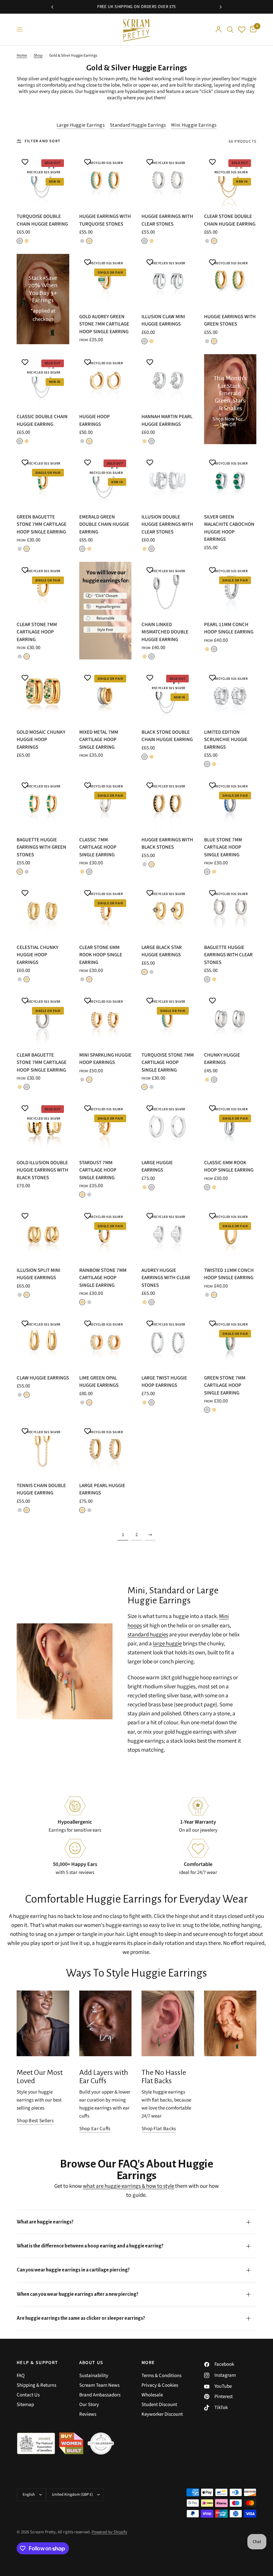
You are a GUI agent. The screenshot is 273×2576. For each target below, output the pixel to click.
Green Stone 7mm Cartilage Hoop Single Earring (225, 1385)
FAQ (21, 2376)
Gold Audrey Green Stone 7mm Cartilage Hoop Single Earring (104, 324)
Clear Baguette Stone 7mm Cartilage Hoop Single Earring (42, 1063)
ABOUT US (91, 2363)
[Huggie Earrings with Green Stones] (230, 280)
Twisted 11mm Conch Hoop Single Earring (229, 1274)
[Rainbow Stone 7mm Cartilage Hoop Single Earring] (106, 1234)
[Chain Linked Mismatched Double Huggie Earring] (168, 588)
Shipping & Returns (36, 2385)
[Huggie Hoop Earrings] (106, 381)
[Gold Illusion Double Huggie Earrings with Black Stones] (43, 1126)
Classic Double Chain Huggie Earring (42, 421)
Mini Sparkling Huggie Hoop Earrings (105, 1059)
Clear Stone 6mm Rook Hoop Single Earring (101, 955)
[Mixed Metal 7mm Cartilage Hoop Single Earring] (106, 696)
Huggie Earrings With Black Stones (167, 844)
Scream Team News (99, 2385)
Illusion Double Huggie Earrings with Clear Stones (167, 524)
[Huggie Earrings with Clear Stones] (168, 180)
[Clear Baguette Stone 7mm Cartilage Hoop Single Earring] (43, 1019)
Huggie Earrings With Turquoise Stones (105, 220)
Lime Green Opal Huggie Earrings (99, 1382)
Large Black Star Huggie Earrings (162, 951)
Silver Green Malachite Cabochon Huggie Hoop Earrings (229, 528)
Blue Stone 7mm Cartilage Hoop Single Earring (223, 847)
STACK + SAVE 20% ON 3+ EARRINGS (171, 7)
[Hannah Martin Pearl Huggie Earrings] (168, 381)
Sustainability (94, 2376)
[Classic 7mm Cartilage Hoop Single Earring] (106, 803)
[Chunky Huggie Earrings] (230, 1019)
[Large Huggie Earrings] (168, 1126)
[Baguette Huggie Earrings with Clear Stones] (230, 911)
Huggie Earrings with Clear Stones (167, 220)
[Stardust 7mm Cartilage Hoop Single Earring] (106, 1126)
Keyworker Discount (162, 2414)
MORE (148, 2363)
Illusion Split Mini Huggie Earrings (38, 1274)
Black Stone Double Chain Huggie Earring (167, 736)
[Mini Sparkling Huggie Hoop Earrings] (106, 1019)
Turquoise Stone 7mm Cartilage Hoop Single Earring (168, 1063)
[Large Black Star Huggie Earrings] (168, 911)
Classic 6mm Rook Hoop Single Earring (229, 1167)
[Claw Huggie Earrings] (43, 1341)
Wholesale (152, 2395)
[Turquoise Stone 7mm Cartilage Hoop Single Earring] (168, 1019)
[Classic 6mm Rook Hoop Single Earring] (230, 1126)
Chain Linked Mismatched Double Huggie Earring (165, 632)
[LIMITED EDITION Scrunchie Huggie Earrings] (230, 696)
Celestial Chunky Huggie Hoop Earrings (37, 955)
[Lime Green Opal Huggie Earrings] (106, 1341)
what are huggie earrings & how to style (129, 2186)
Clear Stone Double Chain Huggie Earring (230, 220)
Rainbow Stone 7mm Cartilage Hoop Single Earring (103, 1278)
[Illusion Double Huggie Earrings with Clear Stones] (168, 480)
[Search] (230, 29)
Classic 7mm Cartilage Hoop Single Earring (98, 847)
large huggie (167, 1644)
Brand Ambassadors (100, 2395)
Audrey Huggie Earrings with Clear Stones (166, 1278)
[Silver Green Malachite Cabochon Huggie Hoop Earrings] (230, 480)
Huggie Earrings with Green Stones (230, 321)
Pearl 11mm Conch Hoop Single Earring (229, 628)
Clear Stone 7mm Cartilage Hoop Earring (37, 632)
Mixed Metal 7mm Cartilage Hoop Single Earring (99, 740)
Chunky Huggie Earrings (222, 1059)
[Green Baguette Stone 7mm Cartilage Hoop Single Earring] (43, 480)
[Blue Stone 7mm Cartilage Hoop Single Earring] (230, 803)
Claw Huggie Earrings (43, 1378)
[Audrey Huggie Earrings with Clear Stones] (168, 1234)
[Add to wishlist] (25, 162)
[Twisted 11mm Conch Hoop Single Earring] (230, 1234)
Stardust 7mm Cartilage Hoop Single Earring (98, 1170)
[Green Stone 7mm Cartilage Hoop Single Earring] (230, 1341)
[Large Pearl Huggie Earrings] (106, 1449)
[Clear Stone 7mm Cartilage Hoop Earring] (43, 588)
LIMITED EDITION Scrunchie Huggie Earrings (226, 740)
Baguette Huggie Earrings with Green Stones (41, 847)
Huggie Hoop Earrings (95, 421)
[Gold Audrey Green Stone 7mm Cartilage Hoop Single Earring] (106, 280)
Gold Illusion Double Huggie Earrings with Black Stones (42, 1170)
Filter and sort (43, 141)
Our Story (89, 2405)
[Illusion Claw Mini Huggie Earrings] (168, 280)
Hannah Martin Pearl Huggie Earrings (167, 421)
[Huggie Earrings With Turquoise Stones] (106, 180)
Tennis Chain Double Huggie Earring (41, 1489)
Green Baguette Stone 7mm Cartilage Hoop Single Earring (42, 524)
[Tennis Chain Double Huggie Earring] (43, 1449)
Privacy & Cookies (160, 2385)
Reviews (88, 2414)
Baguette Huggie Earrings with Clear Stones (228, 955)
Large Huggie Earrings (81, 125)
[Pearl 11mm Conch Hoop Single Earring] (230, 588)
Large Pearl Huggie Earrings (102, 1489)
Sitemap (25, 2405)
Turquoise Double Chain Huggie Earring (42, 220)
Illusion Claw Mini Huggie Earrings (163, 321)
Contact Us (28, 2395)
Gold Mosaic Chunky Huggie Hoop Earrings (41, 740)
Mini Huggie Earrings (194, 125)
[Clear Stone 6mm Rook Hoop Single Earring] (106, 911)
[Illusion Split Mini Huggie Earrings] (43, 1234)
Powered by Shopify (109, 2532)
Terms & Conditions (161, 2376)
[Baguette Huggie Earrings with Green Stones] (43, 803)
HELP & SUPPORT (37, 2363)
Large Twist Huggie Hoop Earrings (164, 1382)
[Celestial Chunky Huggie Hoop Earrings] (43, 911)
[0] (252, 29)
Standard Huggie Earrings (138, 125)
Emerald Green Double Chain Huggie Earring (104, 524)
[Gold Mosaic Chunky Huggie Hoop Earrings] (43, 696)
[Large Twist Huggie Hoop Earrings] (168, 1341)
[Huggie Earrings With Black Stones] (168, 803)
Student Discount (159, 2405)
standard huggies (148, 1635)
